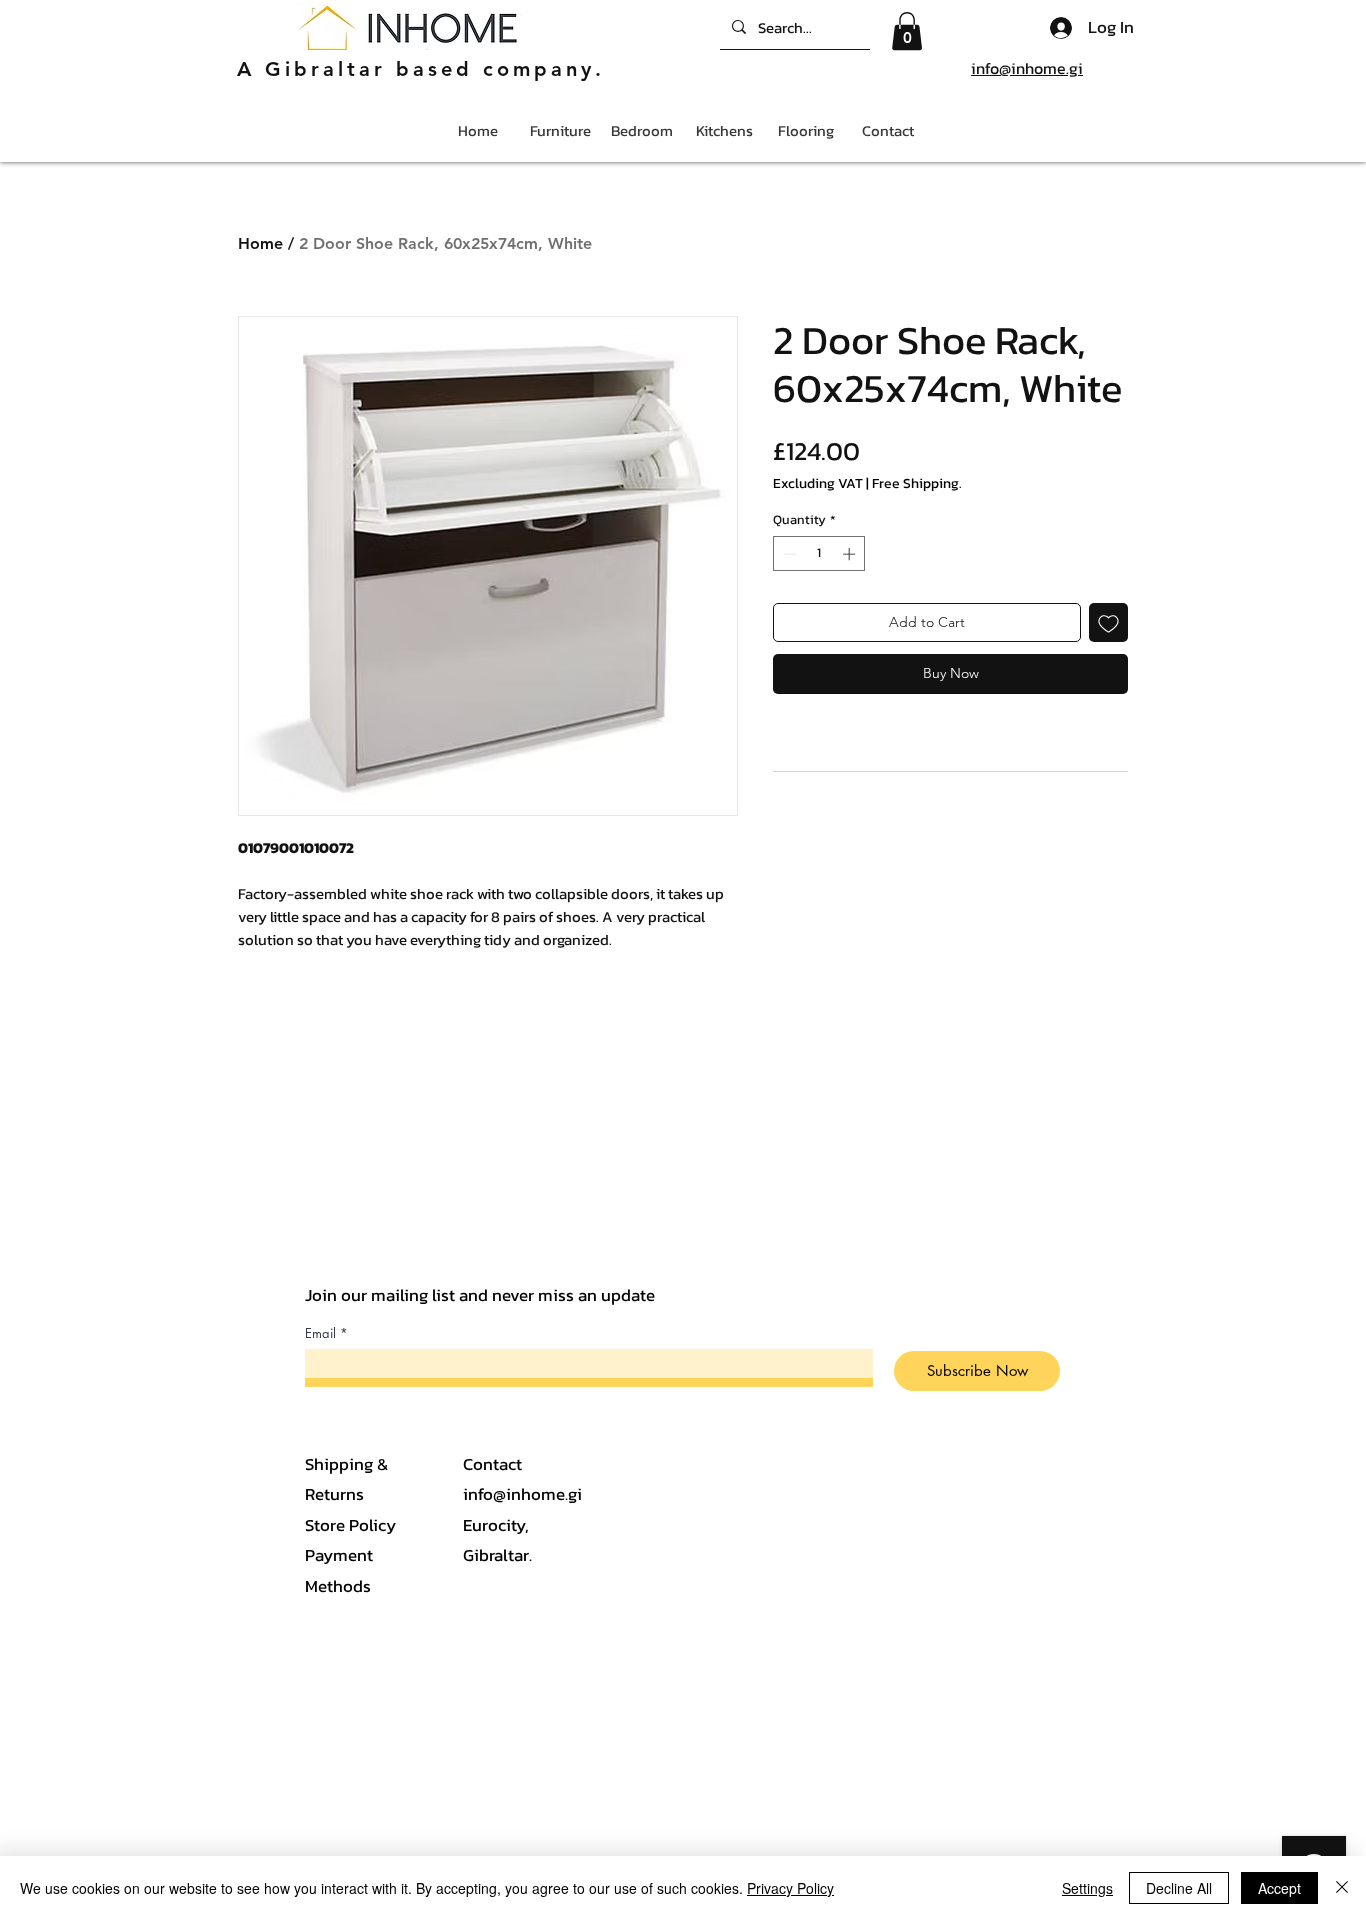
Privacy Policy (790, 1888)
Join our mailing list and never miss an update (480, 1295)
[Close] (1342, 1888)
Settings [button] (1087, 1888)
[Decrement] (788, 554)
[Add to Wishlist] (1108, 622)
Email (320, 1333)
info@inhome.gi (1027, 68)
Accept (1279, 1888)
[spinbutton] (819, 554)
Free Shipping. (917, 483)
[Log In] (1056, 28)
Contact (492, 1464)
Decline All (1179, 1888)
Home (260, 243)
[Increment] (851, 554)
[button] (907, 31)
